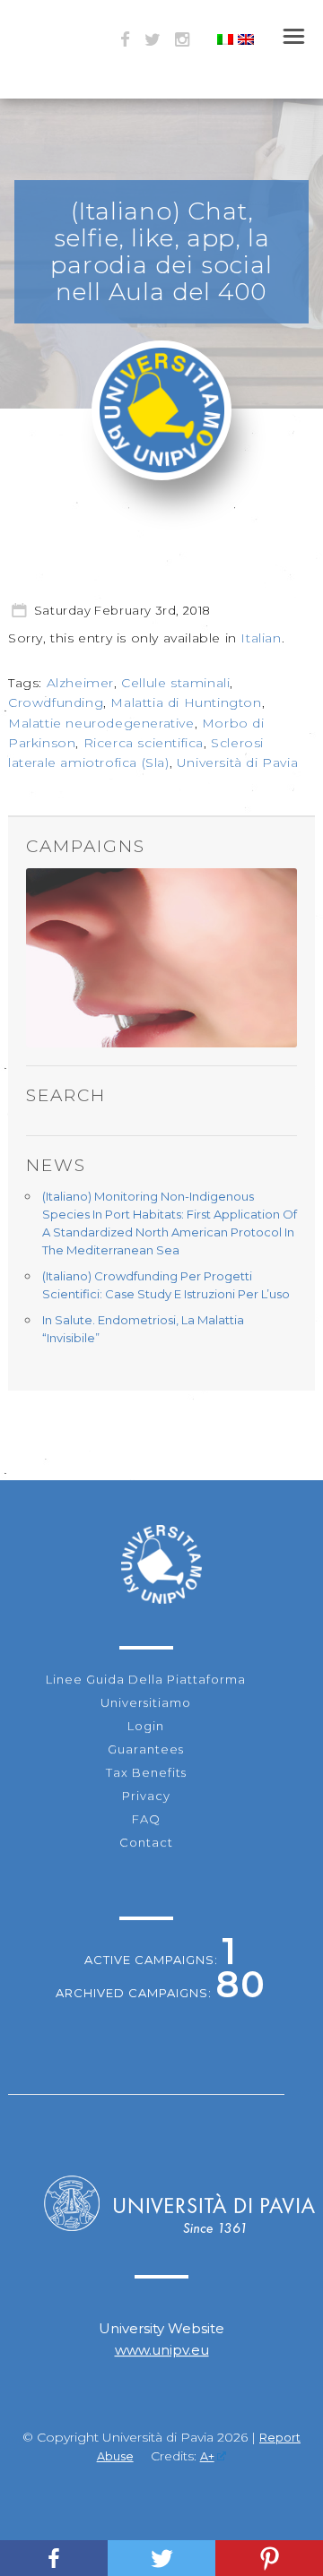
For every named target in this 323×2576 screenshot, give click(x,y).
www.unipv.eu (162, 2350)
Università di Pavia (237, 762)
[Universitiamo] (161, 469)
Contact (146, 1842)
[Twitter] (161, 2558)
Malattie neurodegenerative (101, 723)
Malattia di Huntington (186, 702)
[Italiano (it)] (225, 40)
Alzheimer (80, 683)
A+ (207, 2456)
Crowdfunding (56, 702)
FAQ (146, 1819)
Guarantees (146, 1749)
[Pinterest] (269, 2558)
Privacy (146, 1796)
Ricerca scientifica (144, 743)
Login (146, 1726)
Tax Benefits (146, 1772)
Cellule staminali (175, 683)
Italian (261, 638)
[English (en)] (246, 40)
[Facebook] (54, 2558)
